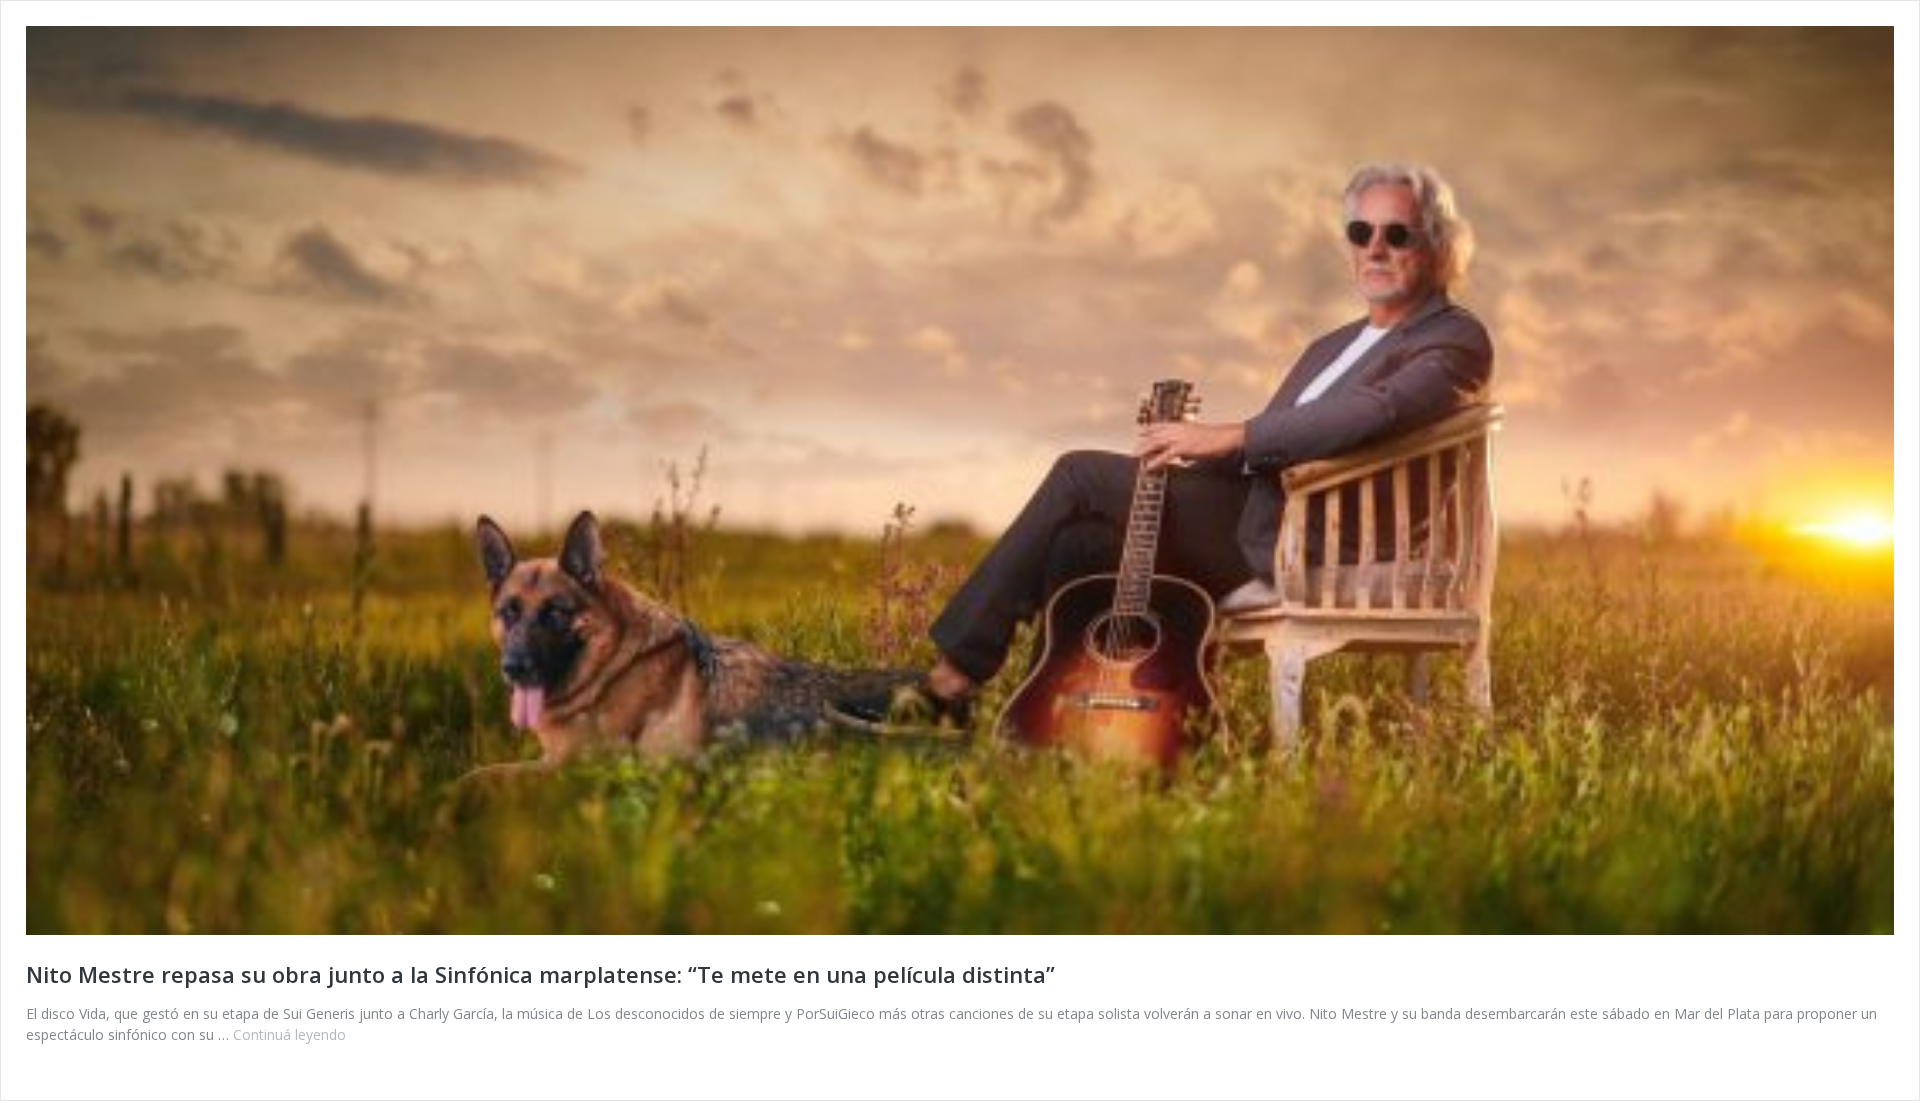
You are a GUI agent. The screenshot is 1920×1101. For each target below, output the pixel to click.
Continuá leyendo (289, 1034)
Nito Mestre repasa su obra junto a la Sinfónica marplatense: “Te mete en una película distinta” (540, 974)
